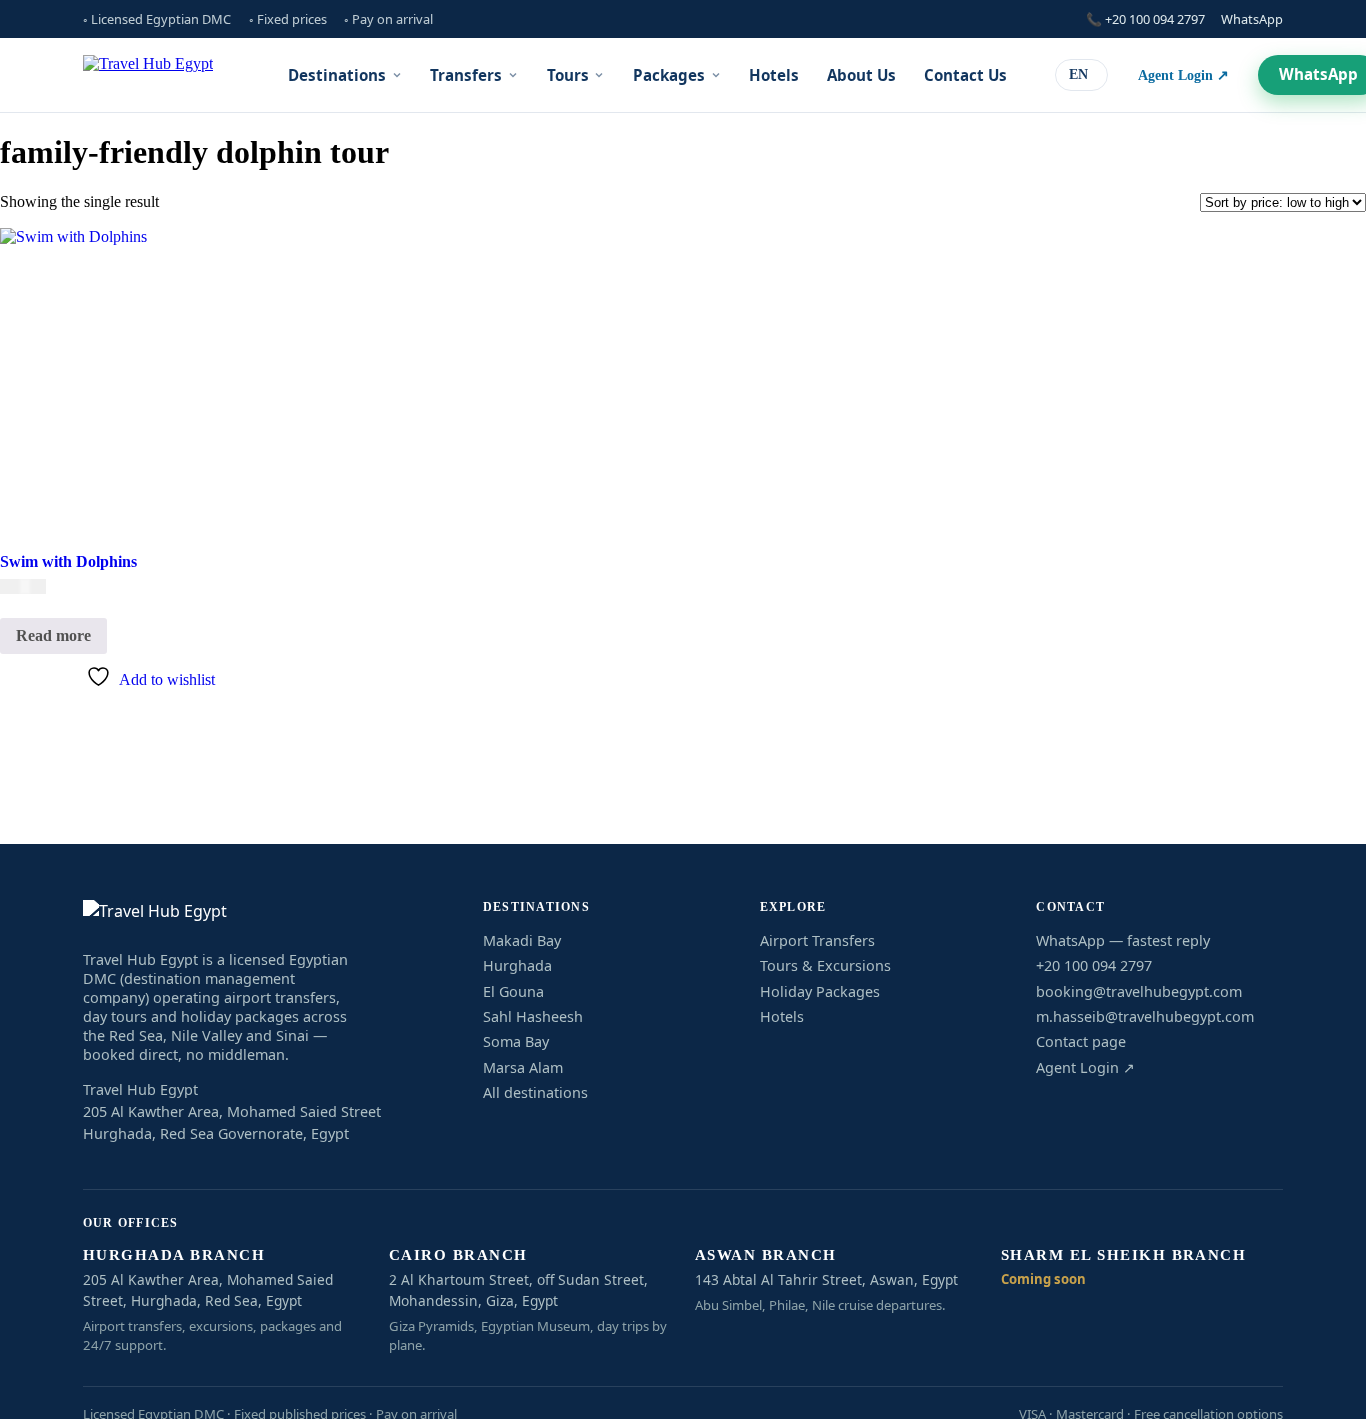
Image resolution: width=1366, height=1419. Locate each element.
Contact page (1081, 1041)
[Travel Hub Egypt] (148, 75)
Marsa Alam (523, 1067)
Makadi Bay (522, 940)
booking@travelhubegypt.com (1139, 991)
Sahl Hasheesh (533, 1016)
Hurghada (517, 965)
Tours (568, 75)
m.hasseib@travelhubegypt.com (1145, 1016)
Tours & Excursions (825, 965)
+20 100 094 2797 (1094, 965)
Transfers (466, 75)
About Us (861, 75)
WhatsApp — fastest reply (1123, 940)
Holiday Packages (820, 991)
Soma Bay (516, 1041)
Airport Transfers (817, 940)
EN (1078, 74)
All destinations (535, 1092)
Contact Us (965, 75)
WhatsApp (1252, 19)
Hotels (774, 75)
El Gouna (513, 991)
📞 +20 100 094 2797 (1145, 19)
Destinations (337, 75)
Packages (669, 75)
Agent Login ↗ (1183, 75)
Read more (53, 635)
